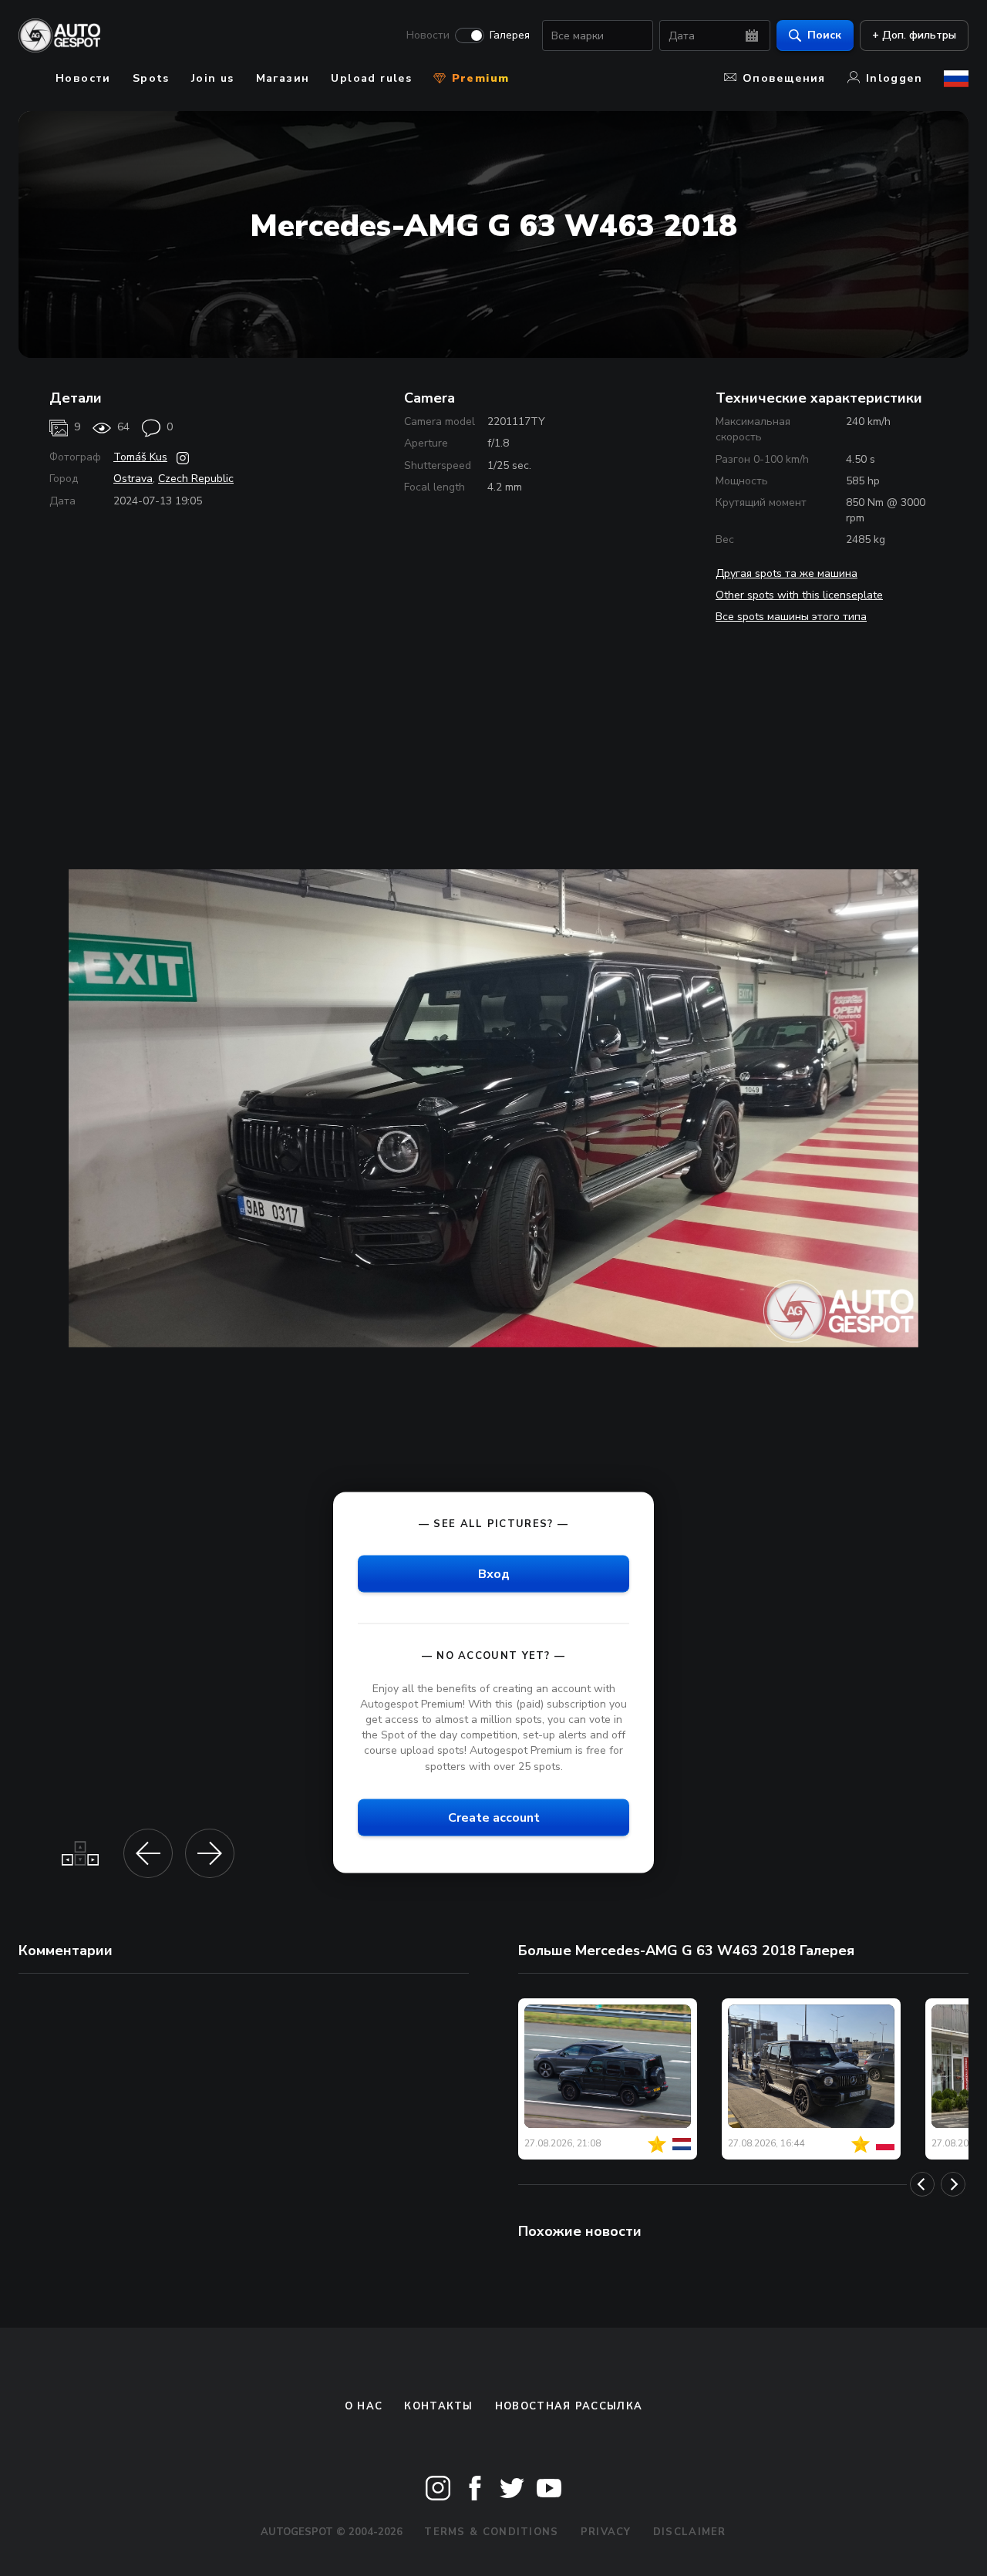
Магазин (283, 78)
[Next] (953, 2184)
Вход (494, 1573)
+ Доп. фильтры (914, 35)
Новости (428, 35)
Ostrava (133, 479)
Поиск (824, 35)
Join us (213, 78)
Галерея (510, 35)
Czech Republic (196, 479)
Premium (478, 78)
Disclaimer (690, 2532)
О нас (364, 2406)
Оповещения (784, 78)
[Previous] (922, 2184)
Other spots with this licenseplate (799, 595)
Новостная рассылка (569, 2406)
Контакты (438, 2406)
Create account (494, 1817)
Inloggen (894, 78)
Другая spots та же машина (787, 573)
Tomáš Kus (140, 457)
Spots (151, 78)
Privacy (606, 2532)
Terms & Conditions (491, 2532)
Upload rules (371, 78)
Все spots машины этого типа (791, 617)
